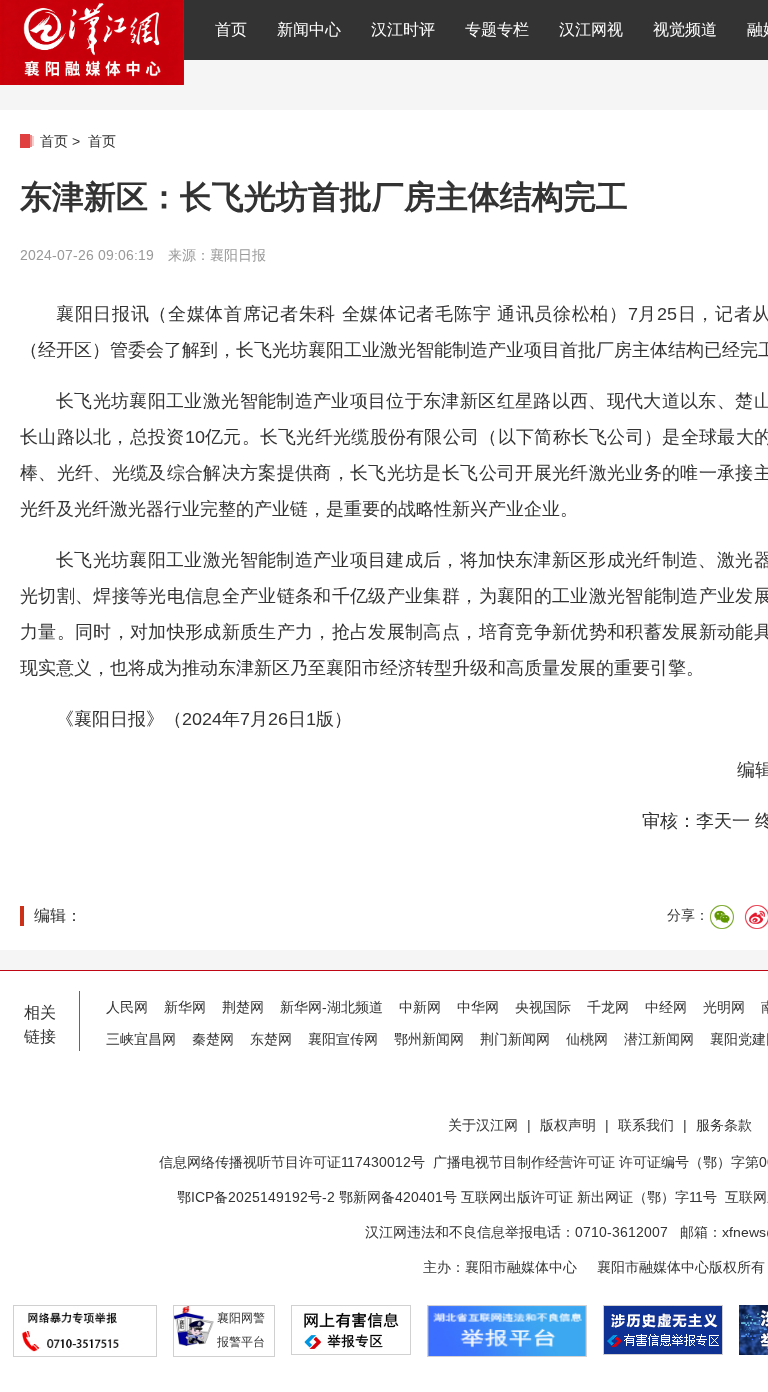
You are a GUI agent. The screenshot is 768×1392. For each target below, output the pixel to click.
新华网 (185, 1007)
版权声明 (568, 1125)
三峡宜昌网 (141, 1039)
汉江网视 (591, 29)
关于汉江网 (483, 1125)
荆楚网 (243, 1007)
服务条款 (724, 1125)
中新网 (420, 1007)
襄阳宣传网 (343, 1039)
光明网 (724, 1007)
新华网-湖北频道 (331, 1007)
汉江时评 (403, 29)
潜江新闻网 (659, 1039)
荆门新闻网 (515, 1039)
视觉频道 (685, 29)
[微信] (722, 917)
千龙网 (608, 1007)
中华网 (478, 1007)
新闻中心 (309, 29)
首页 (231, 29)
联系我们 (646, 1125)
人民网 (127, 1007)
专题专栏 (497, 29)
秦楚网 (213, 1039)
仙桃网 (587, 1039)
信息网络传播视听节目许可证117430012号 (292, 1162)
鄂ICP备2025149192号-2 (258, 1197)
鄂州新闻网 (429, 1039)
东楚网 (271, 1039)
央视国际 (543, 1007)
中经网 (666, 1007)
